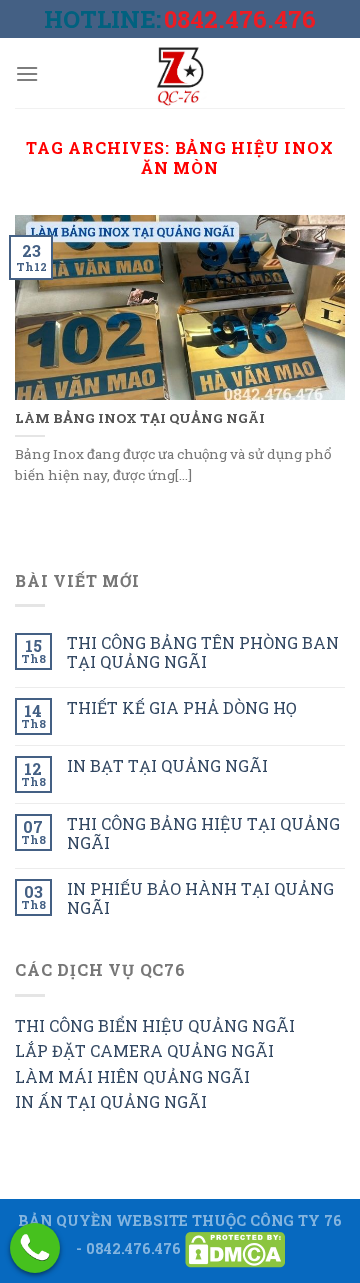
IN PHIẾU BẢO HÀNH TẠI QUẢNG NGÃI (200, 898)
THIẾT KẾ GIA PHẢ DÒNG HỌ (182, 707)
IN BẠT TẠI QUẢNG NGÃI (167, 765)
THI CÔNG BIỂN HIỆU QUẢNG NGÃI (155, 1025)
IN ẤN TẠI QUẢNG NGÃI (111, 1101)
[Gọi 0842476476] (35, 1248)
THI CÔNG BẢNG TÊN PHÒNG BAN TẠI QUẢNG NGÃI (203, 652)
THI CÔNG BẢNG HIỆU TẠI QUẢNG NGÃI (203, 833)
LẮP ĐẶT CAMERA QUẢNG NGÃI (144, 1050)
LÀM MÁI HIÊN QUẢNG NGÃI (132, 1076)
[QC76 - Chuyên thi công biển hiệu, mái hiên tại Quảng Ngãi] (180, 73)
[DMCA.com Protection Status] (235, 1248)
